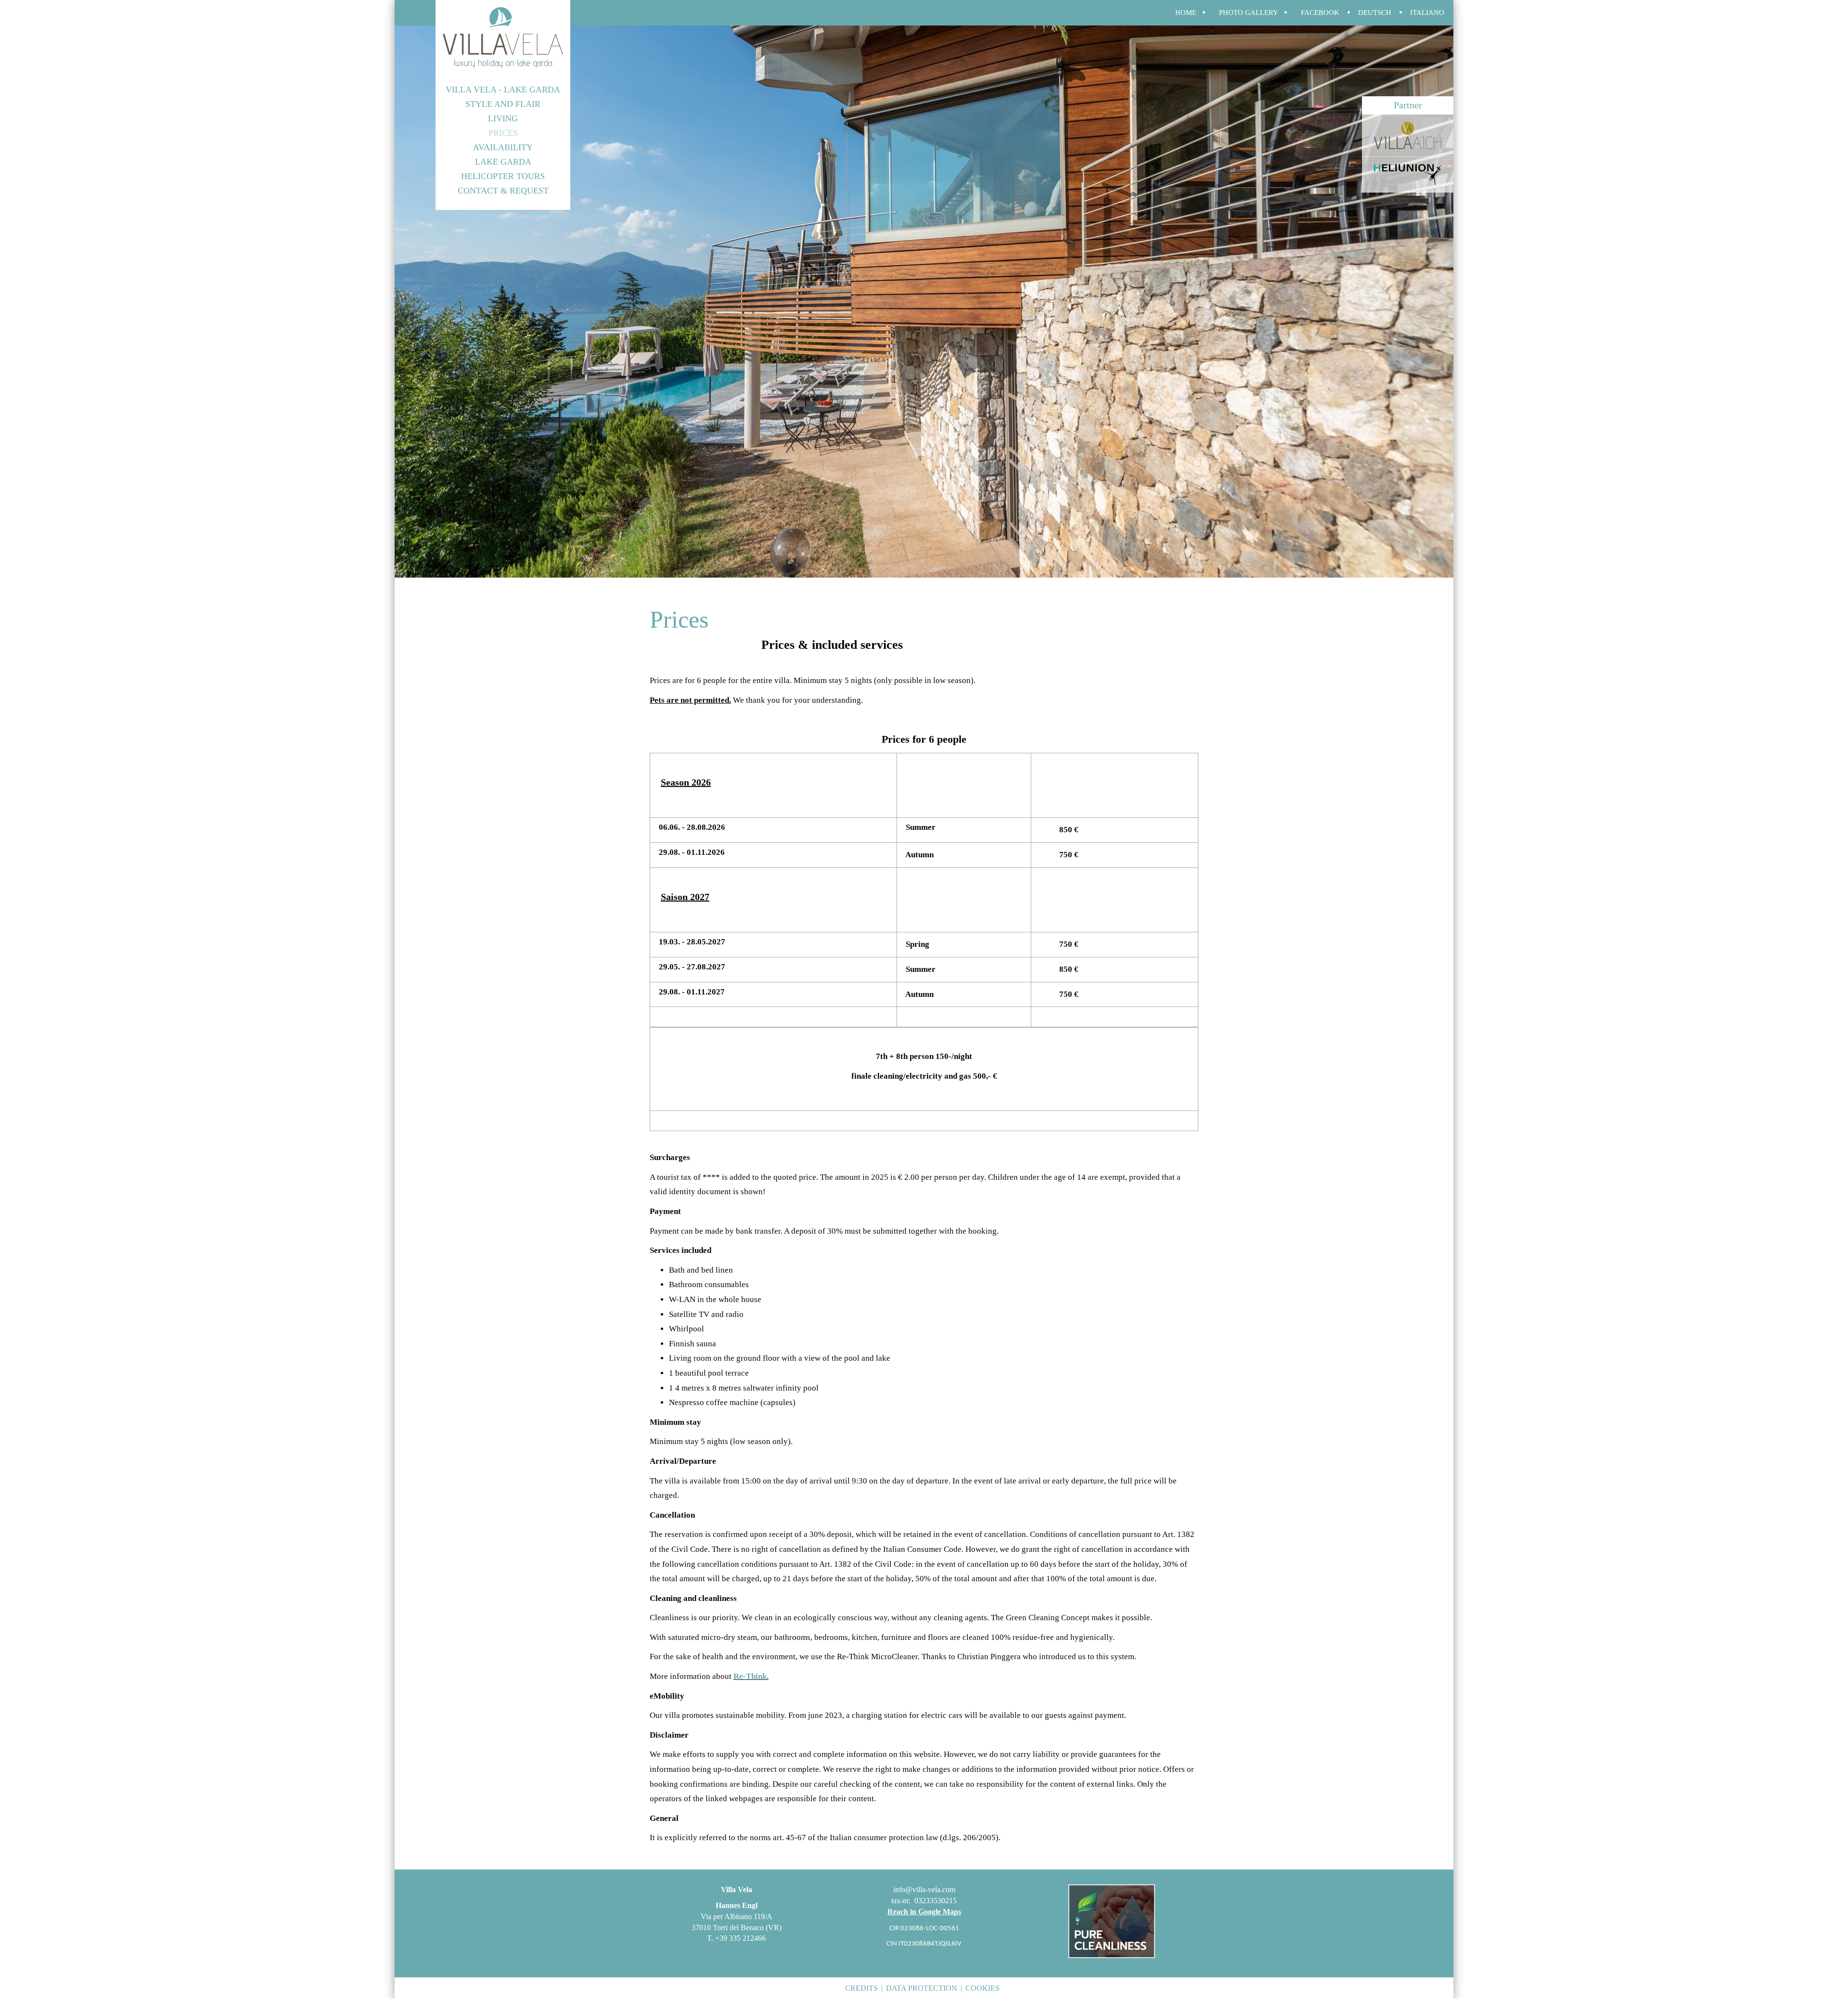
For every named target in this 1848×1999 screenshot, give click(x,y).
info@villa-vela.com (924, 1889)
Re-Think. (751, 1676)
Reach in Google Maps (924, 1912)
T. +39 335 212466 (736, 1938)
